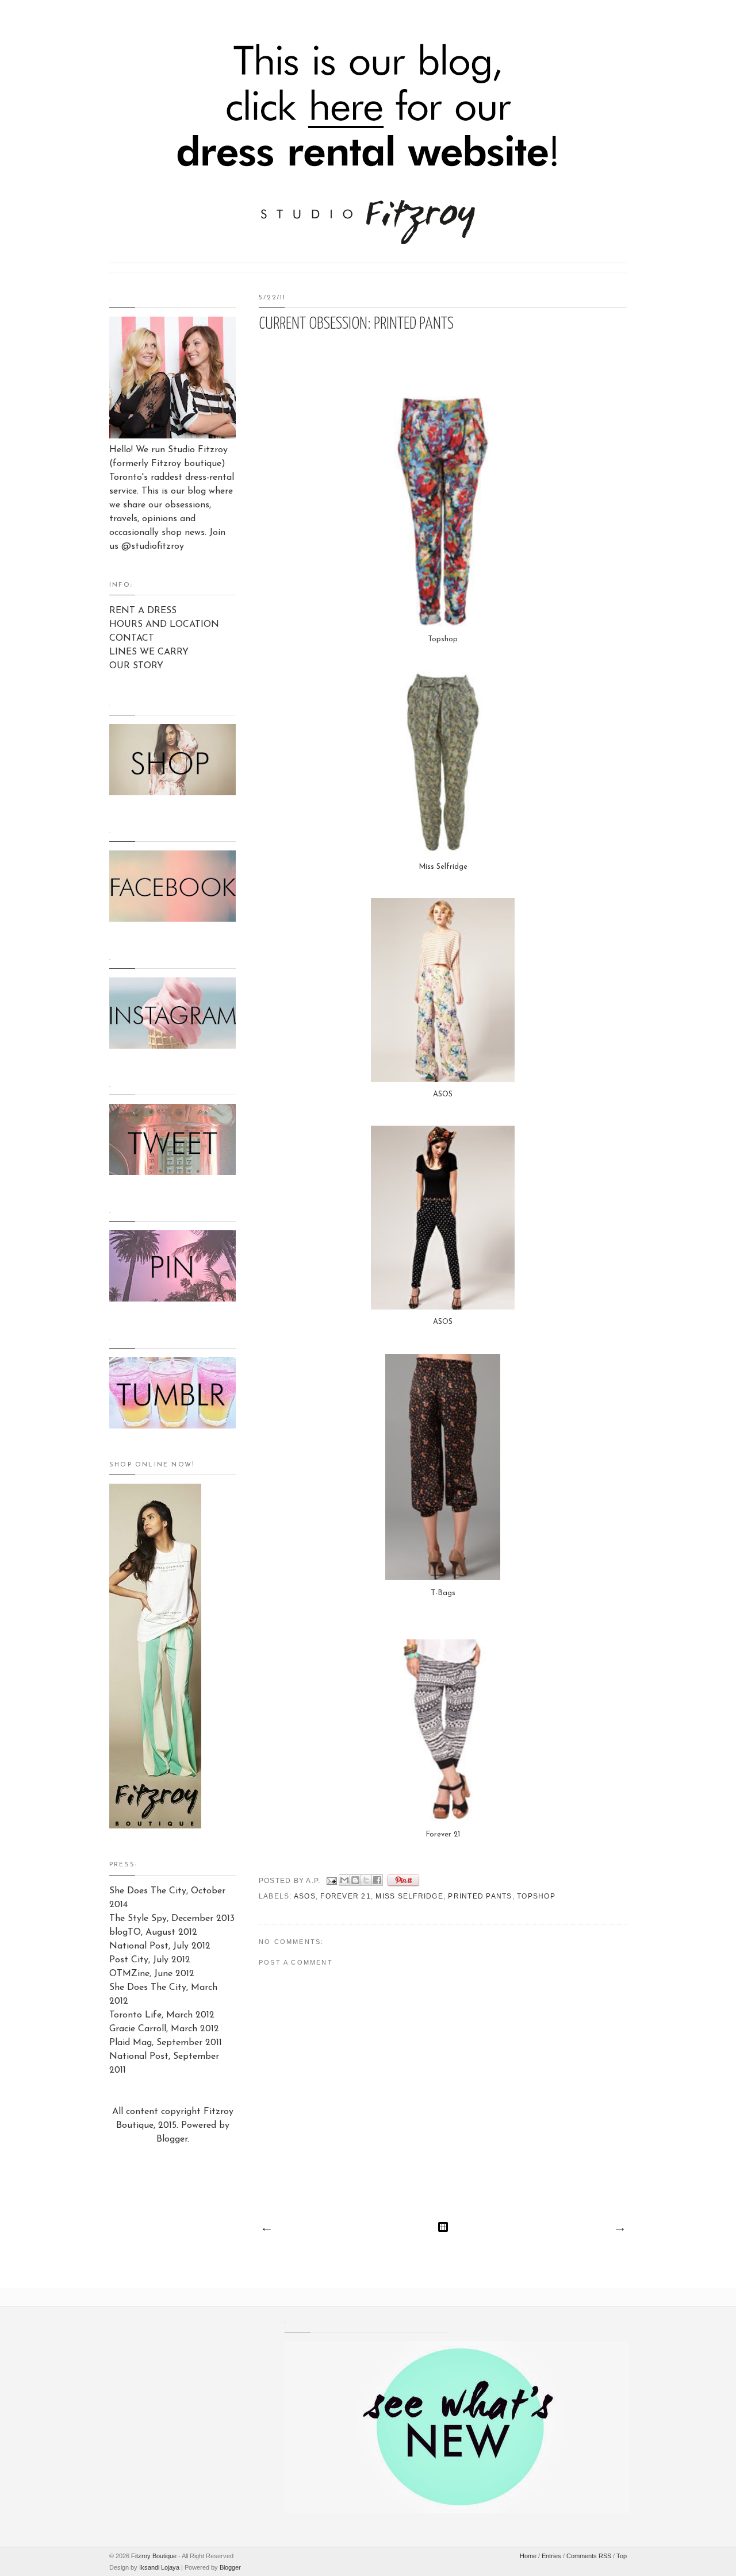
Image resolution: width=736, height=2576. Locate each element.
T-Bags (443, 1593)
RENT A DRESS (143, 611)
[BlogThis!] (355, 1880)
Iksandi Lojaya (159, 2567)
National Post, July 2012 (160, 1946)
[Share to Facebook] (377, 1880)
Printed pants (480, 1896)
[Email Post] (331, 1881)
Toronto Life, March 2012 (162, 2015)
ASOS (443, 1094)
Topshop (443, 639)
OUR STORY (136, 666)
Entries (551, 2556)
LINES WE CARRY (149, 652)
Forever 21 (443, 1834)
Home (528, 2556)
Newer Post (266, 2230)
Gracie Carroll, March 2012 (164, 2029)
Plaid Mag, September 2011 (166, 2043)
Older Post (619, 2230)
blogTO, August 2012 (153, 1932)
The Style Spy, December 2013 (172, 1919)
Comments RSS (589, 2556)
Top (622, 2556)
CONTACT (132, 638)
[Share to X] (366, 1880)
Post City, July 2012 (150, 1960)
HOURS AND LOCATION (164, 625)
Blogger (172, 2139)
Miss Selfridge (443, 867)
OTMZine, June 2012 (152, 1974)
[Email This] (344, 1880)
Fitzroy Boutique (154, 2556)
